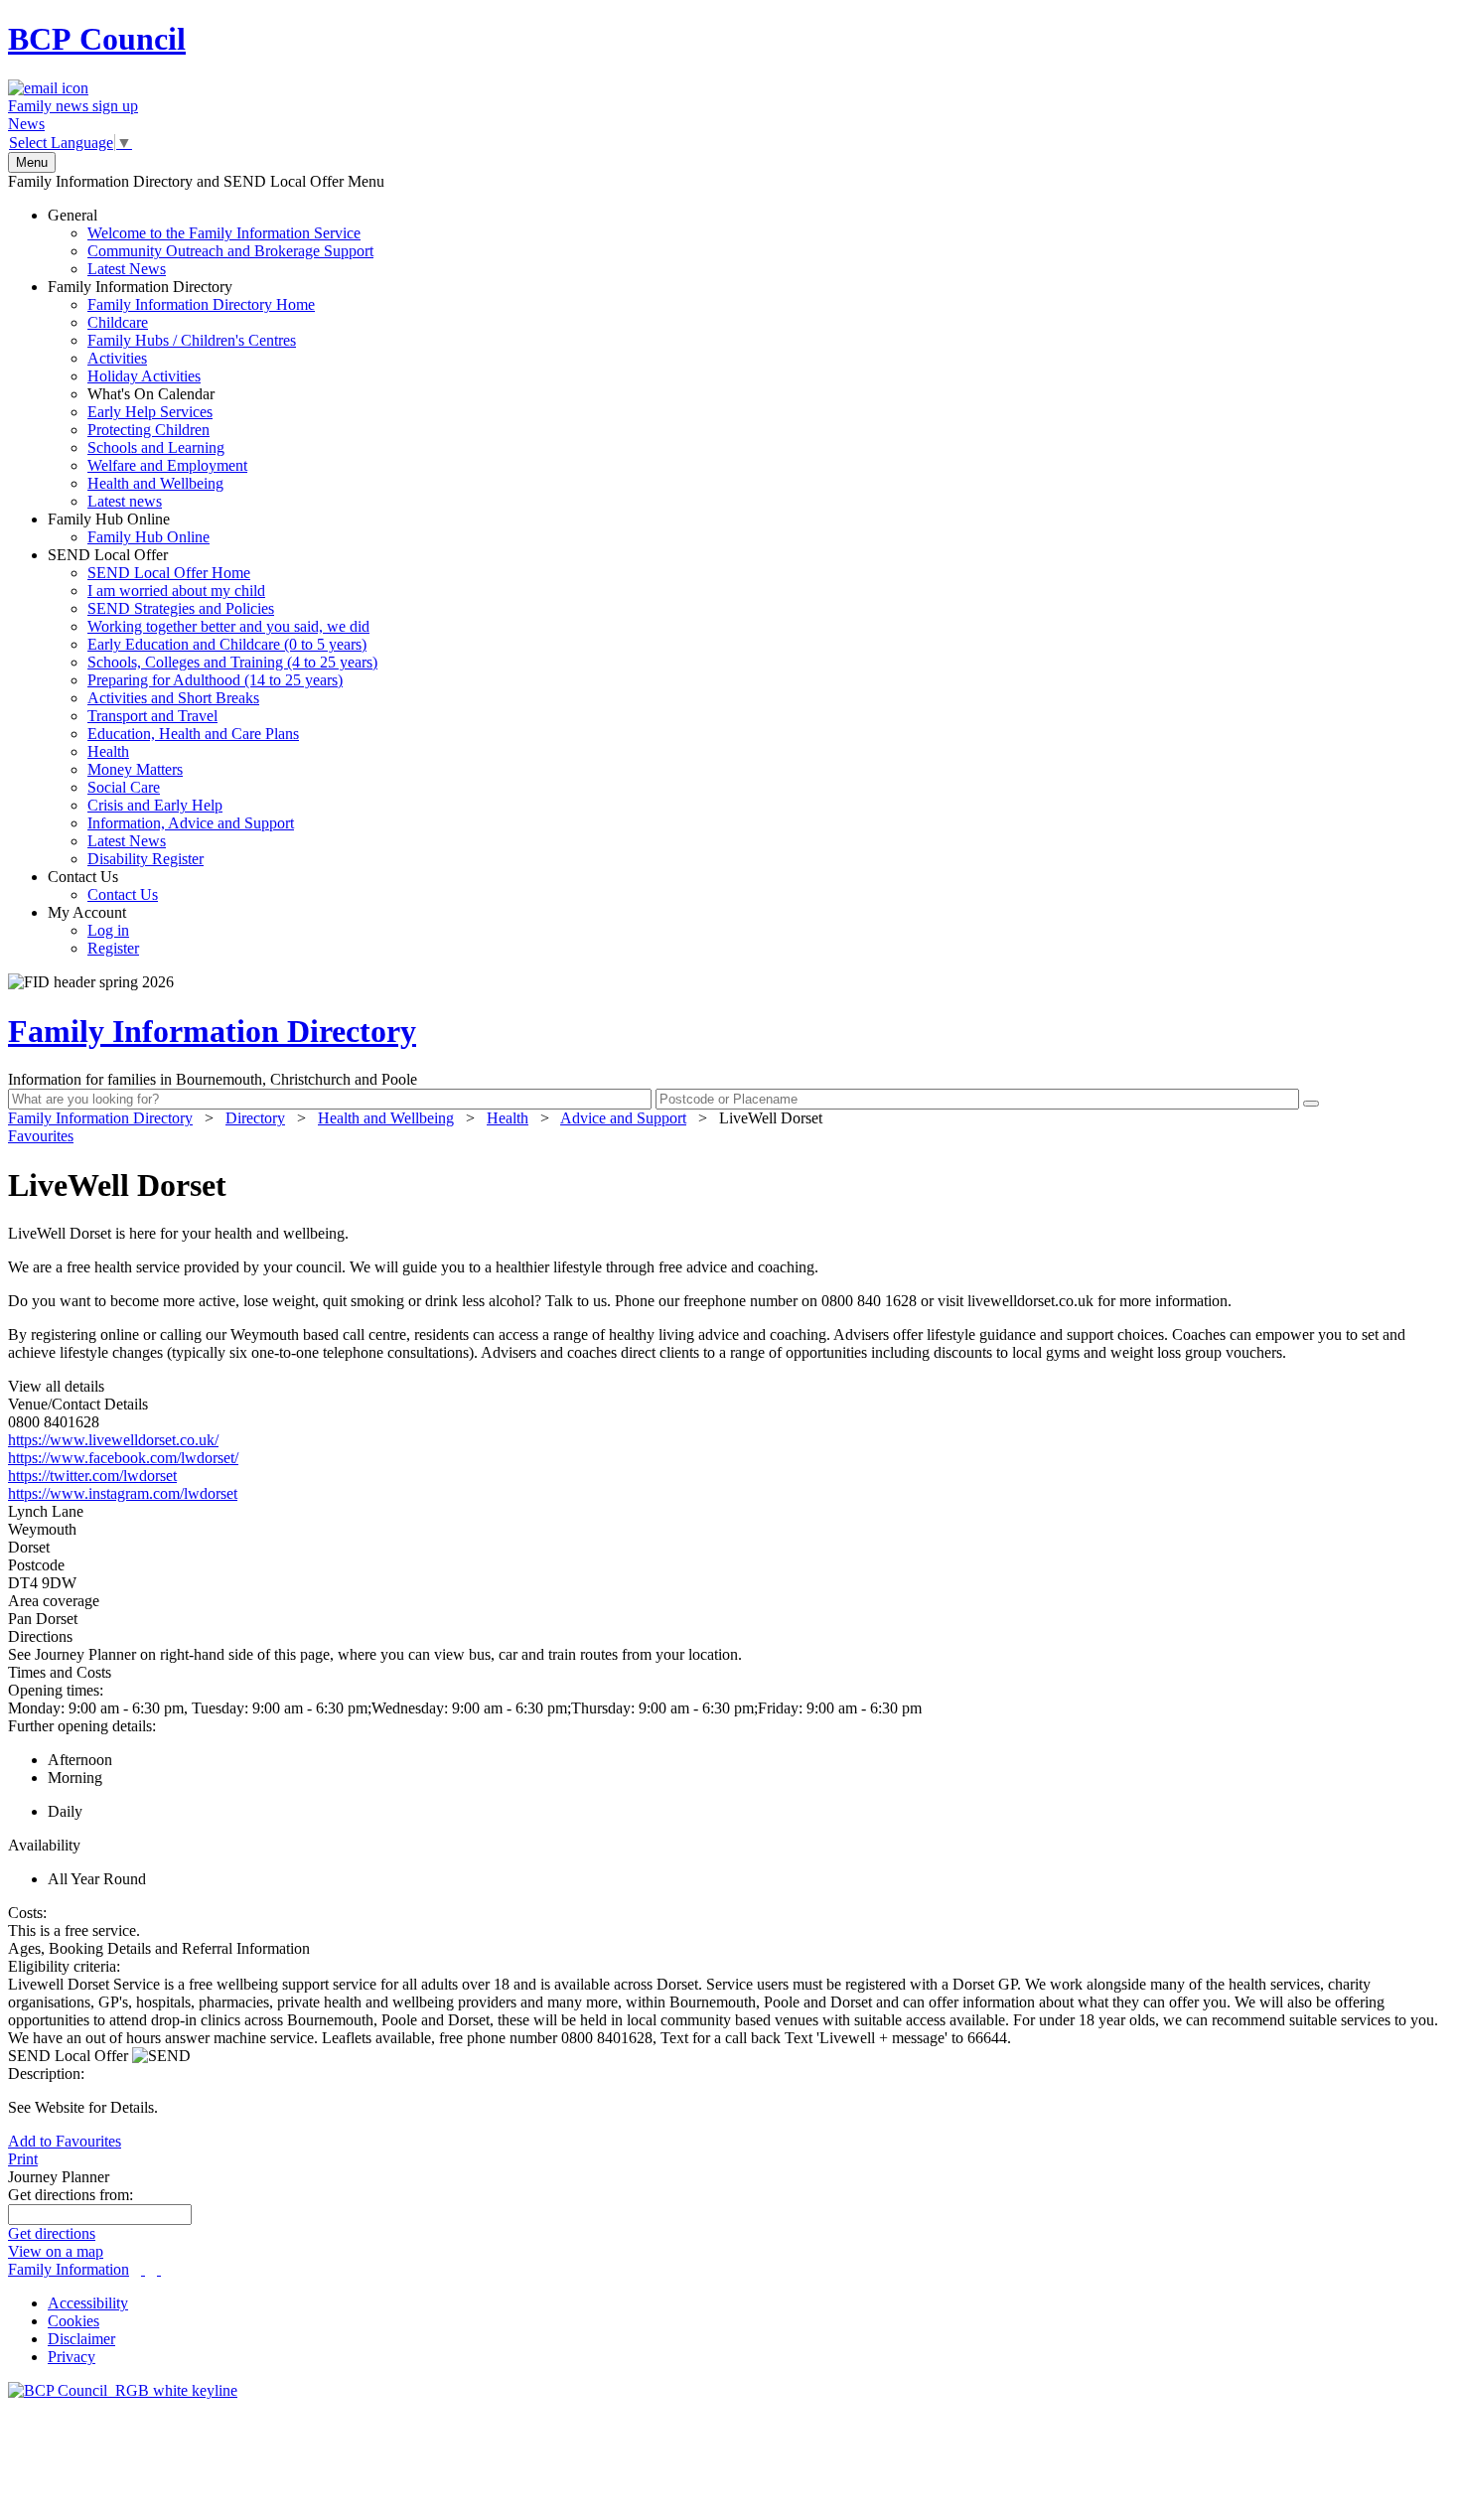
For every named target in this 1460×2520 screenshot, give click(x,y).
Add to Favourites (65, 2141)
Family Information (69, 2269)
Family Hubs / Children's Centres (192, 340)
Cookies (73, 2321)
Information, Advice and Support (191, 823)
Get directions (52, 2233)
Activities (117, 358)
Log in (108, 930)
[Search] (1311, 1104)
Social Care (124, 787)
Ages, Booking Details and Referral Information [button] (159, 1948)
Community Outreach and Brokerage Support (230, 251)
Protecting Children (148, 430)
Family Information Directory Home (201, 304)
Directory (255, 1118)
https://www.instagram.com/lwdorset (123, 1493)
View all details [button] (56, 1386)
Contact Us (103, 886)
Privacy (72, 2357)
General (211, 242)
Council (97, 39)
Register (113, 948)
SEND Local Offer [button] (70, 2056)
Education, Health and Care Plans (193, 734)
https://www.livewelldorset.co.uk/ (113, 1440)
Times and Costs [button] (60, 1672)
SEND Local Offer (213, 707)
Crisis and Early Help (155, 805)
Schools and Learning (156, 447)
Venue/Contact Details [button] (78, 1404)
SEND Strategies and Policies (181, 608)
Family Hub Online (129, 528)
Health (108, 751)
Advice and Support (623, 1118)
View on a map (56, 2251)
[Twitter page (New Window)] (143, 2269)
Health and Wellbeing (155, 483)
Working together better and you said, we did (228, 626)
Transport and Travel (152, 716)
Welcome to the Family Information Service (224, 233)
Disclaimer (81, 2339)
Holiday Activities (144, 376)
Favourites (41, 1136)
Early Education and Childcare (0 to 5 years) (227, 644)
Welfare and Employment (167, 465)
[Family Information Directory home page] (123, 2390)
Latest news (125, 501)
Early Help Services (150, 412)
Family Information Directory (181, 394)
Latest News (127, 269)
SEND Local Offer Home (169, 573)
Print (23, 2159)
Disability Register (146, 859)
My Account (93, 930)
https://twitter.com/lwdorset (92, 1476)
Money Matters (135, 769)
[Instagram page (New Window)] (159, 2269)
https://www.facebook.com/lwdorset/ (123, 1458)
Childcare (118, 322)
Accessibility (88, 2303)
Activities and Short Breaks (173, 698)
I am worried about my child (176, 591)
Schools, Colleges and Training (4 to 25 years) (232, 662)
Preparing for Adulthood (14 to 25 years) (215, 680)
